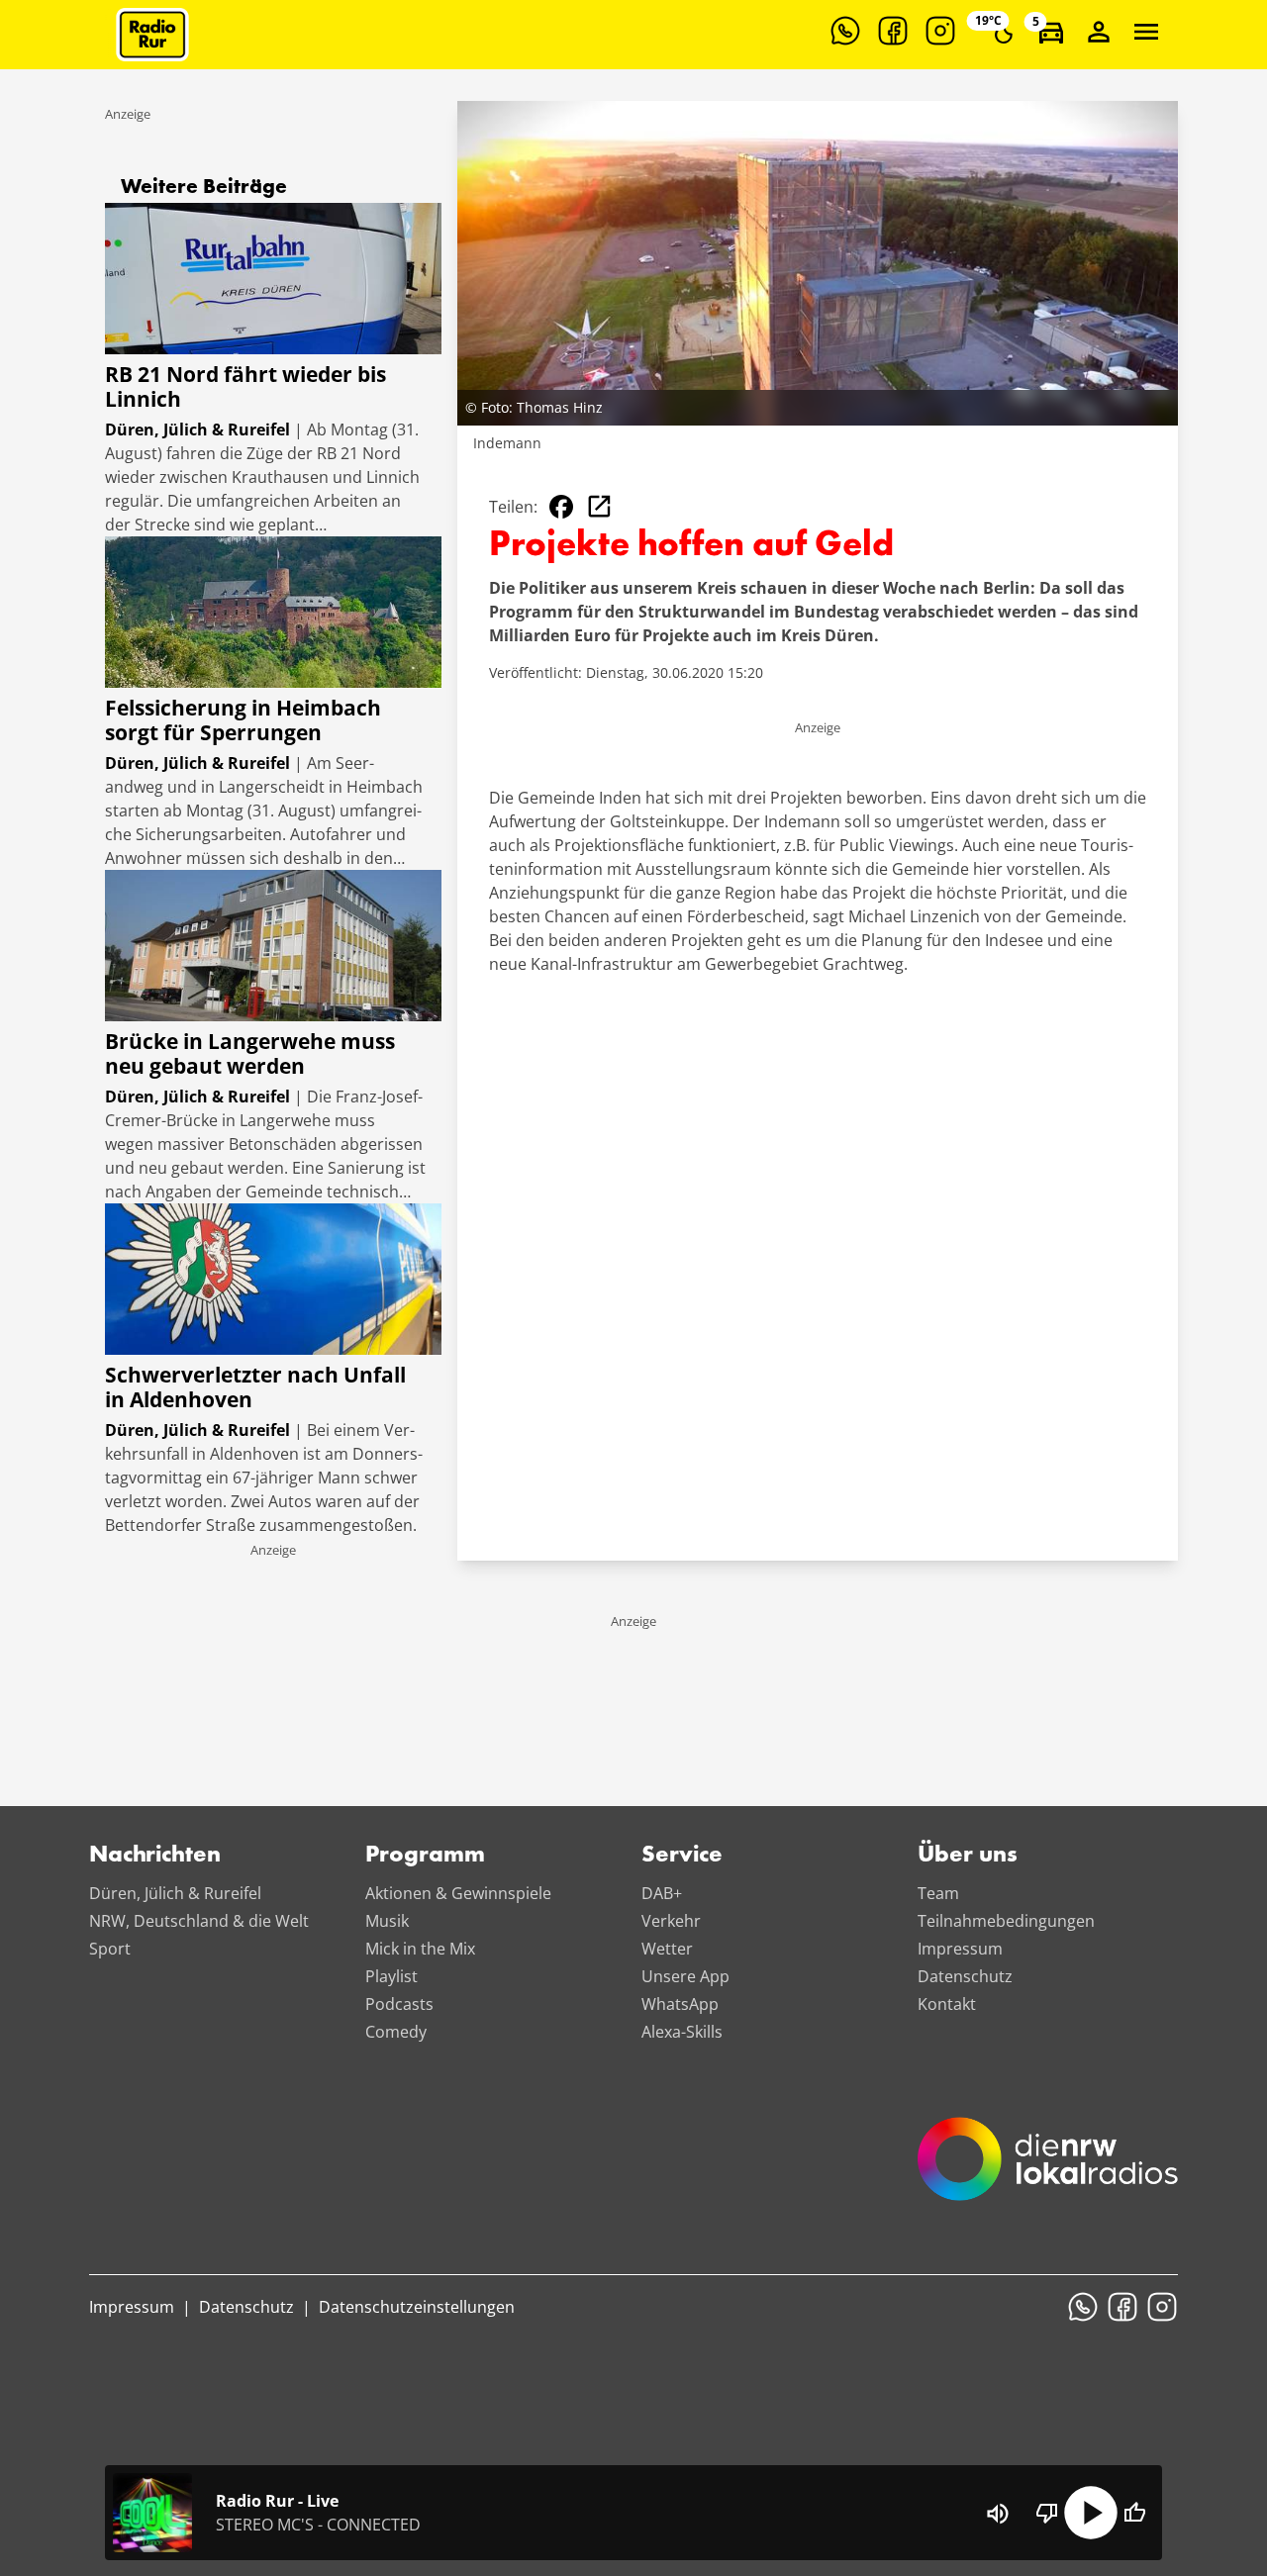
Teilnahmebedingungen (1006, 1921)
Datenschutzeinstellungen (417, 2307)
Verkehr (671, 1921)
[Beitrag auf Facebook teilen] (561, 507)
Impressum (960, 1949)
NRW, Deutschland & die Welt (199, 1921)
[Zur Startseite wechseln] (152, 35)
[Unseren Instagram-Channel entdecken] (940, 31)
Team (938, 1893)
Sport (110, 1949)
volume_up (998, 2514)
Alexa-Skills (682, 2032)
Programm (425, 1856)
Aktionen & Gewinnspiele (458, 1893)
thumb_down (1047, 2513)
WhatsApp (680, 2004)
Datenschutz (965, 1976)
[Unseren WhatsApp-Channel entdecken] (845, 31)
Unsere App (685, 1976)
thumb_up (1134, 2513)
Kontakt (947, 2004)
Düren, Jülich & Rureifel (175, 1893)
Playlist (391, 1976)
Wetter (667, 1949)
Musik (387, 1921)
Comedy (396, 2032)
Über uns (968, 1856)
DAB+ (662, 1893)
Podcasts (399, 2004)
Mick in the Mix (420, 1949)
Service (682, 1856)
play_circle (1091, 2513)
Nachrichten (155, 1856)
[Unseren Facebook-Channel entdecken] (893, 31)
